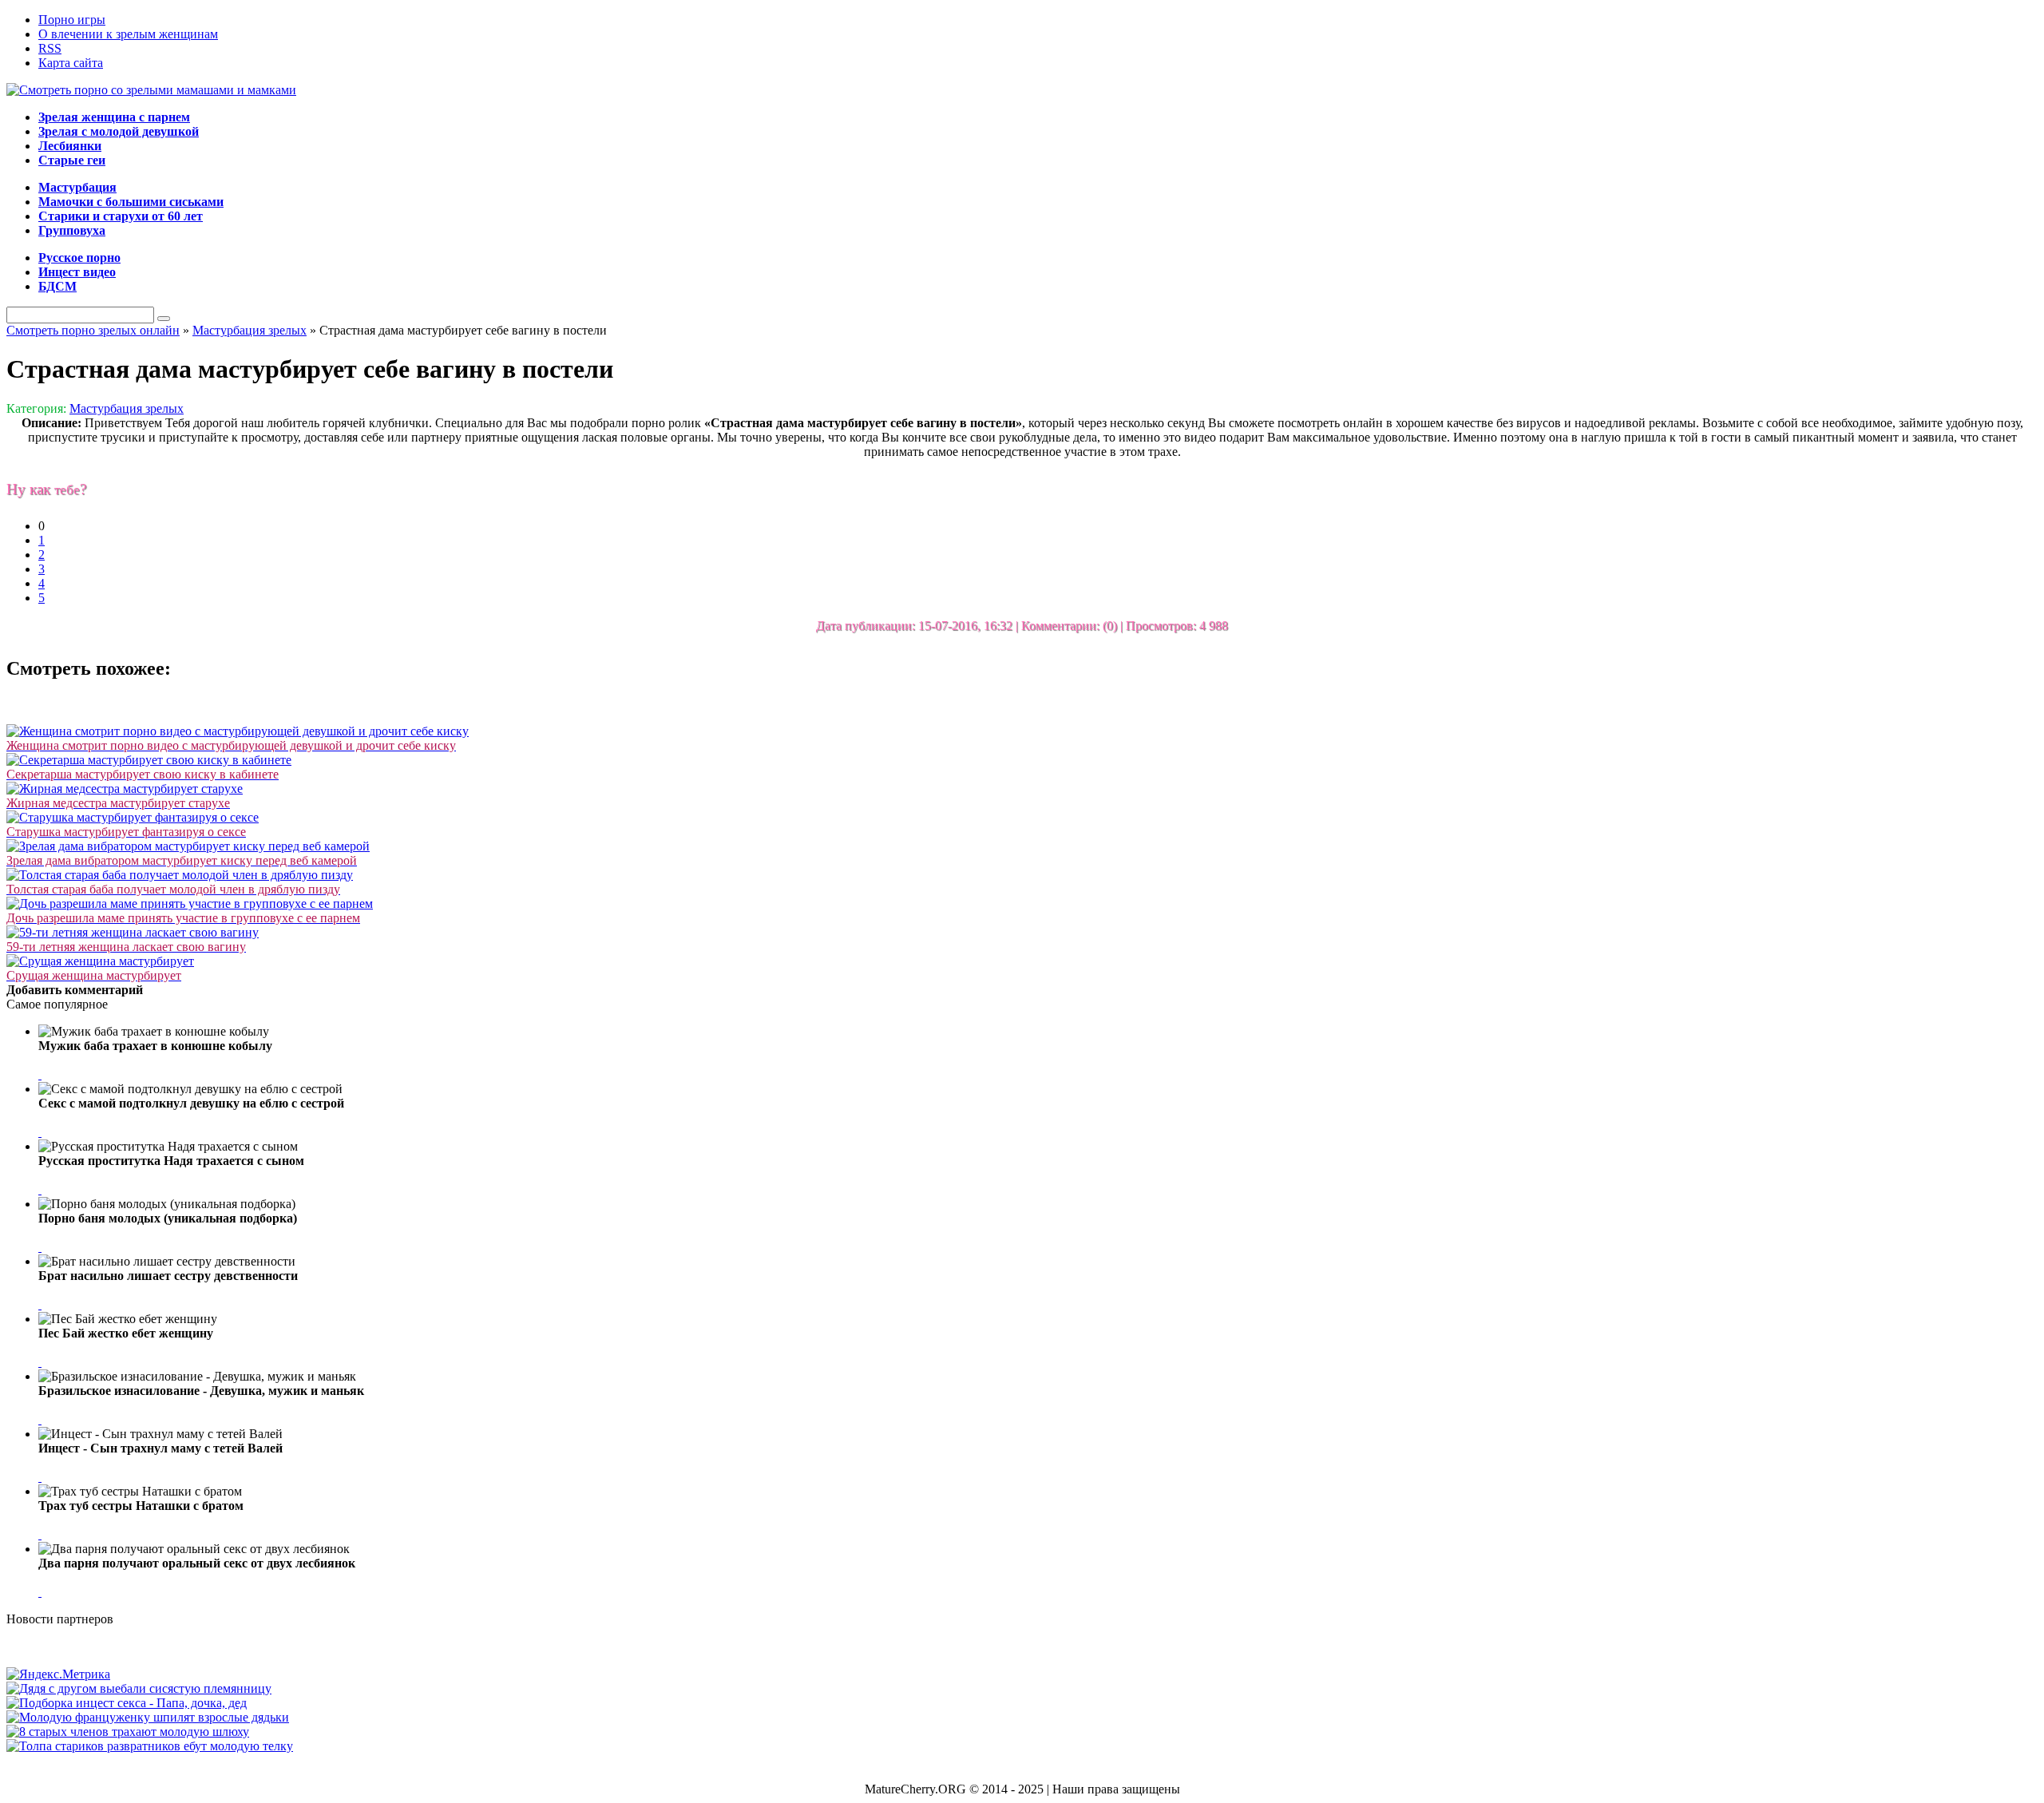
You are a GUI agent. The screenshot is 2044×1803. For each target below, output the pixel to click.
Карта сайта (71, 63)
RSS (50, 48)
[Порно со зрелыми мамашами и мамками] (151, 90)
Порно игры (72, 20)
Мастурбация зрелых (127, 408)
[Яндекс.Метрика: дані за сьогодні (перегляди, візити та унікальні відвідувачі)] (58, 1674)
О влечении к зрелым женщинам (128, 34)
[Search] (164, 319)
